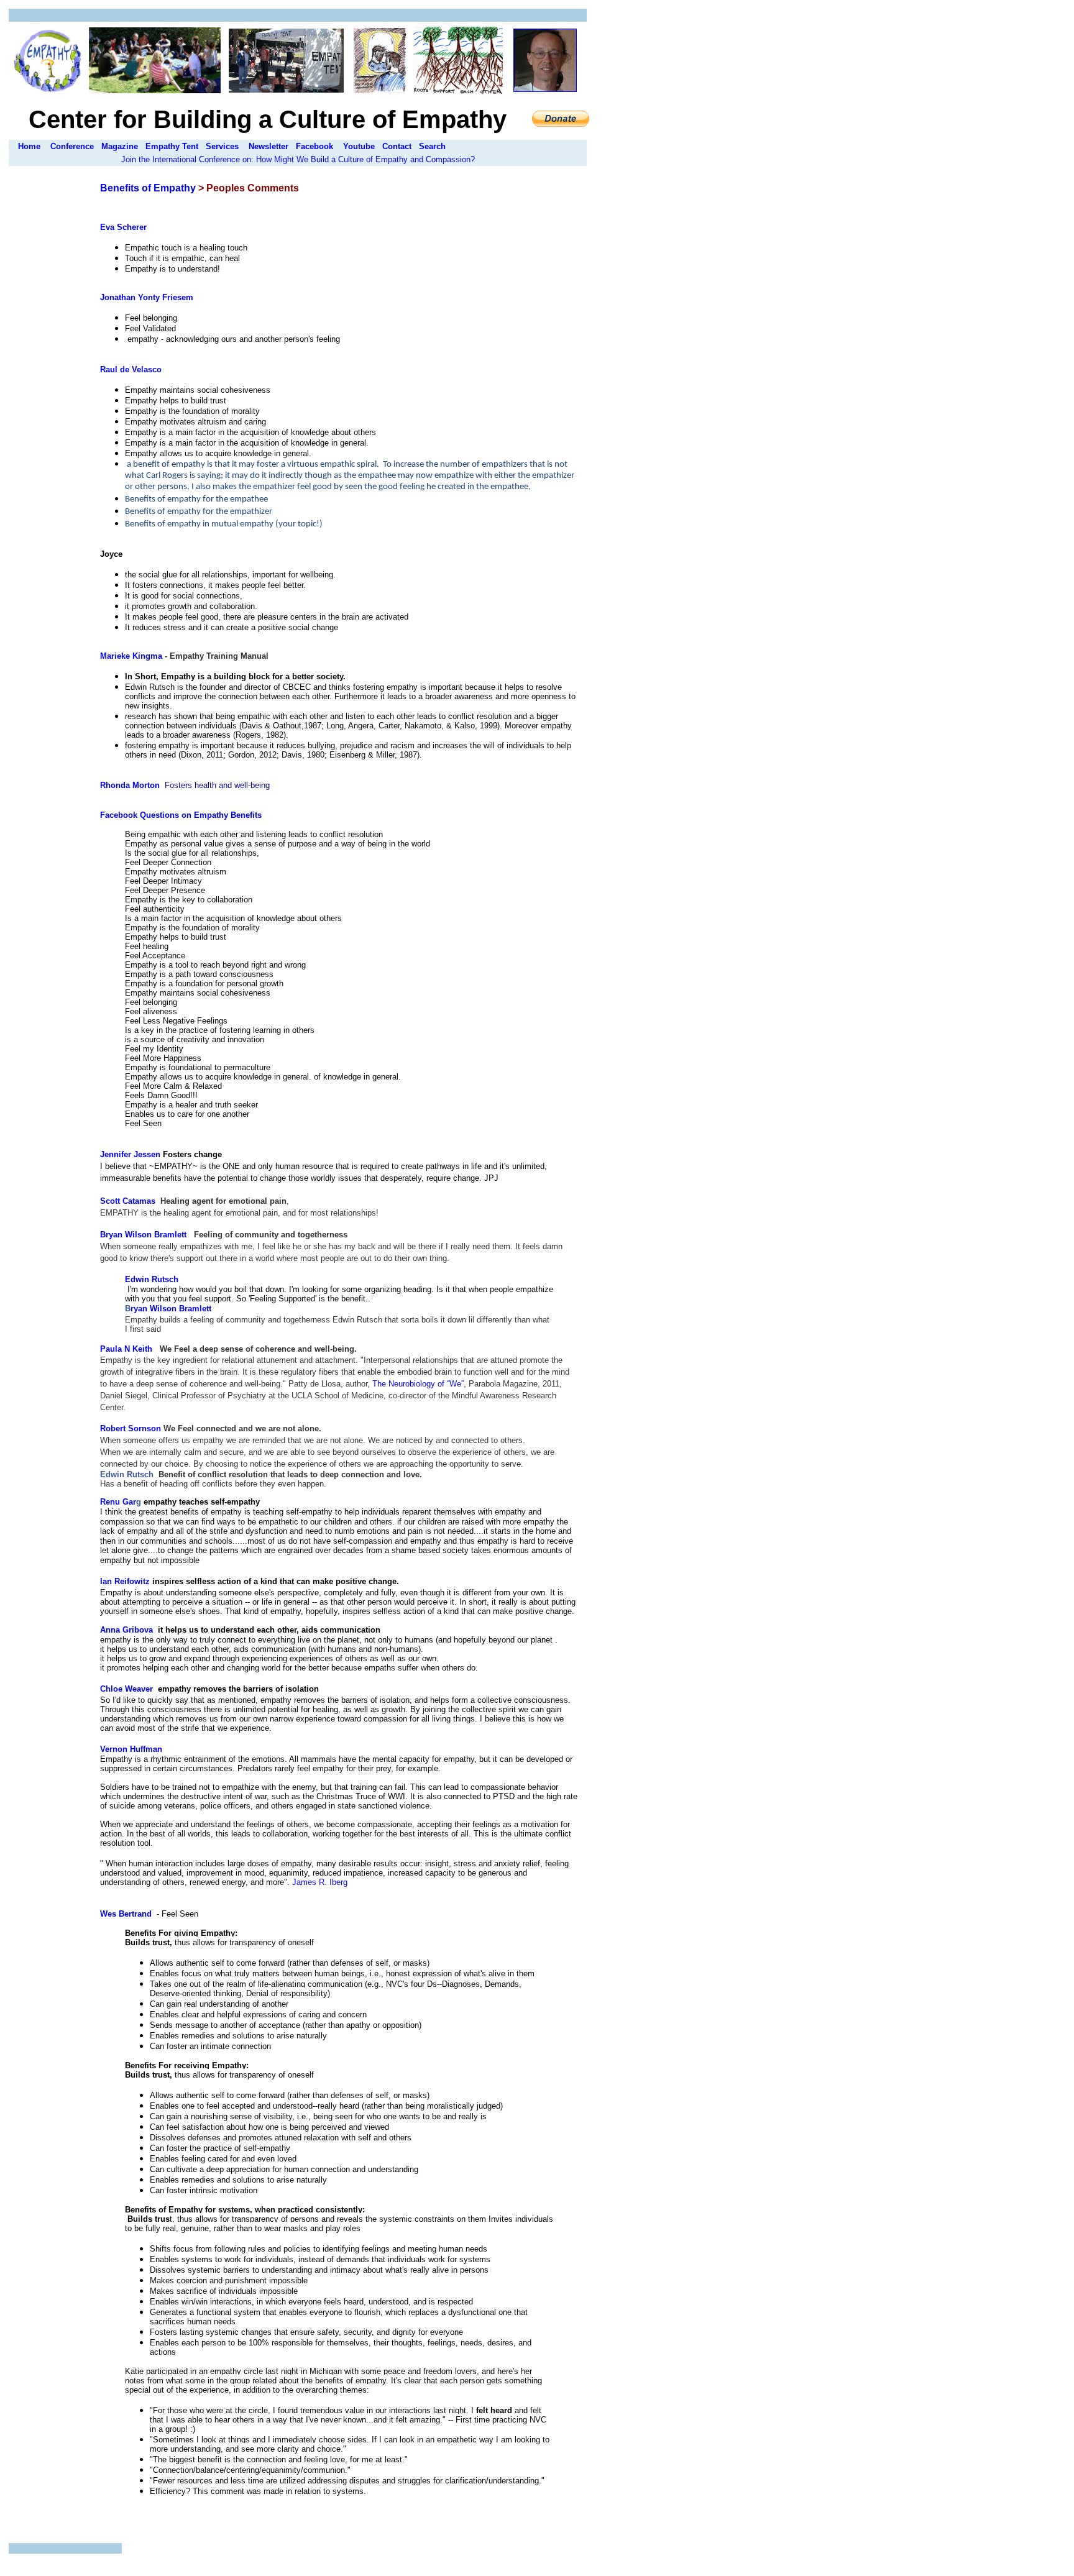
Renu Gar (118, 1502)
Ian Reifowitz (125, 1581)
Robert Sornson (131, 1428)
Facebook (314, 146)
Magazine (120, 146)
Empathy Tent (172, 146)
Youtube (359, 146)
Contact (397, 146)
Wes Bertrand (126, 1914)
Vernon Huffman (131, 1749)
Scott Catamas (128, 1201)
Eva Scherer (123, 227)
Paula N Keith (126, 1349)
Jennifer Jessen (130, 1154)
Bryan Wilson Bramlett (143, 1235)
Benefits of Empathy (148, 188)
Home (29, 146)
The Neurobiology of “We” (417, 1384)
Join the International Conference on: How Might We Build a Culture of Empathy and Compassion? (298, 159)
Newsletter (268, 146)
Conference (72, 146)
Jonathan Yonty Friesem (147, 297)
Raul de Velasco (131, 369)
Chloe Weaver (126, 1689)
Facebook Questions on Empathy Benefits (181, 815)
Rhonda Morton (130, 785)
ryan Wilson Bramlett (171, 1309)
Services (222, 146)
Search (432, 146)
